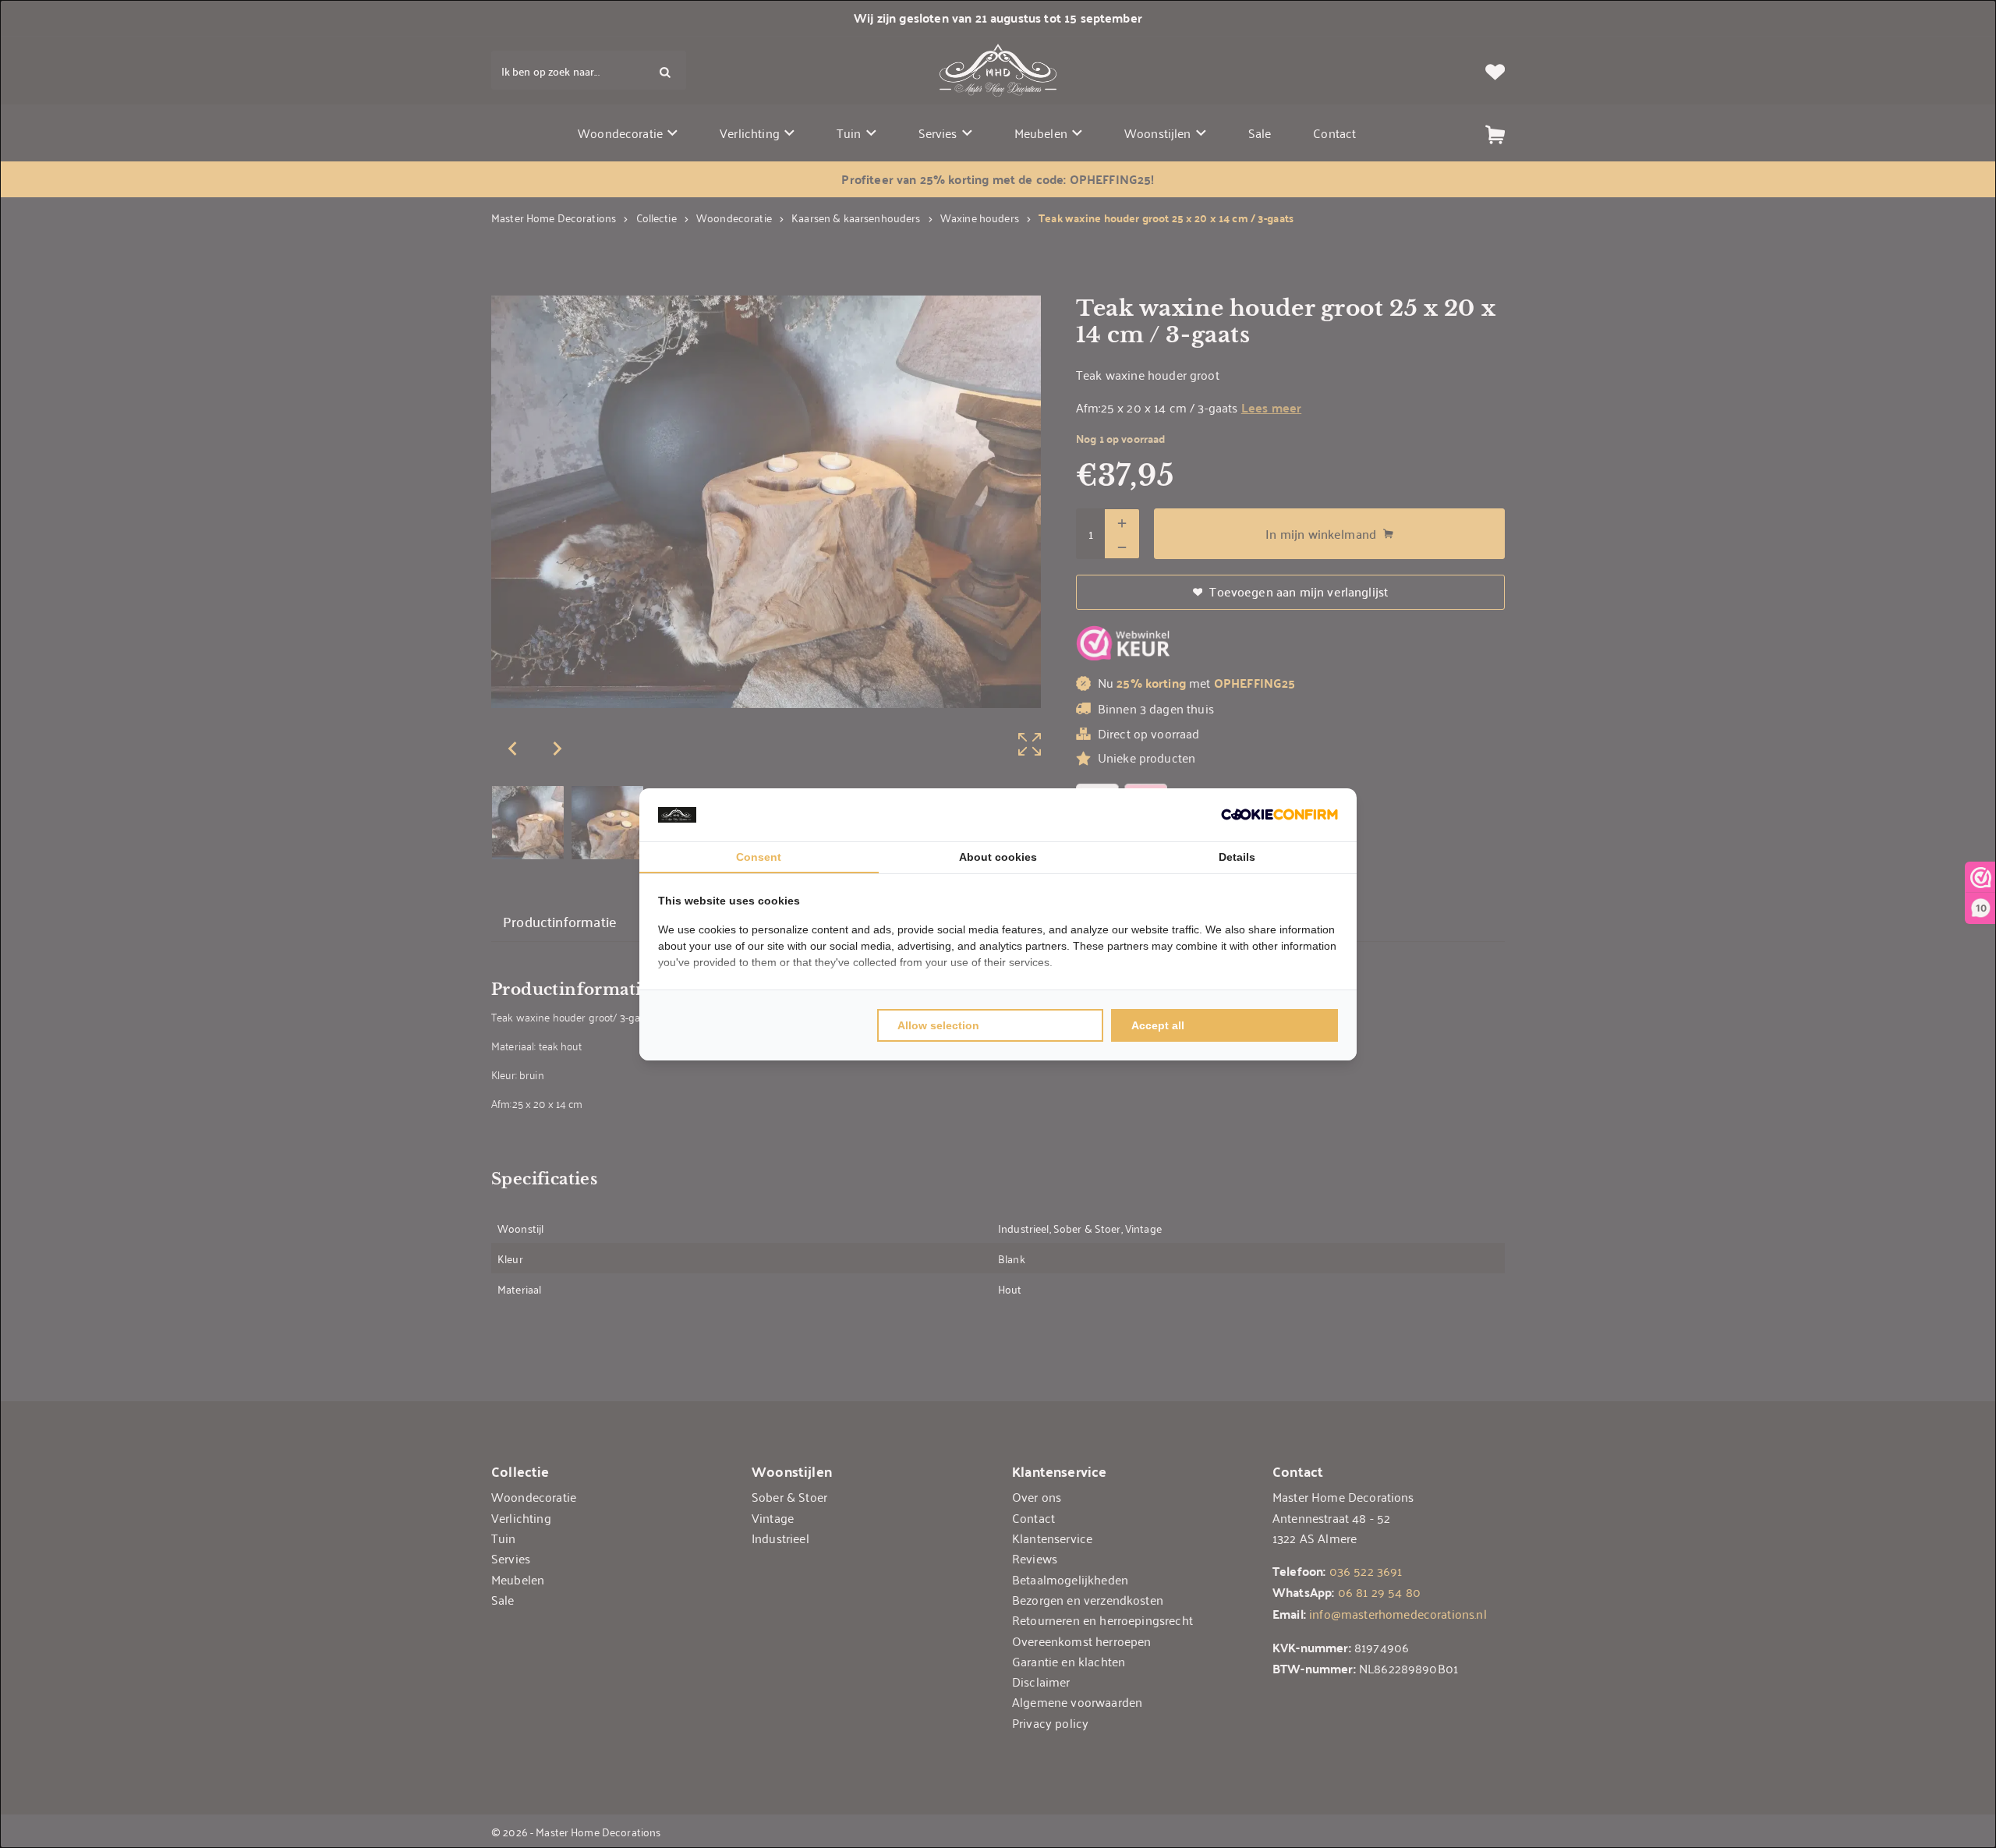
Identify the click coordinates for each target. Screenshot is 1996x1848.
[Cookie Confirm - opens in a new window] (1279, 814)
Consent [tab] (759, 857)
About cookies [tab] (998, 857)
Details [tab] (1237, 857)
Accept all (1158, 1025)
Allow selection (938, 1025)
